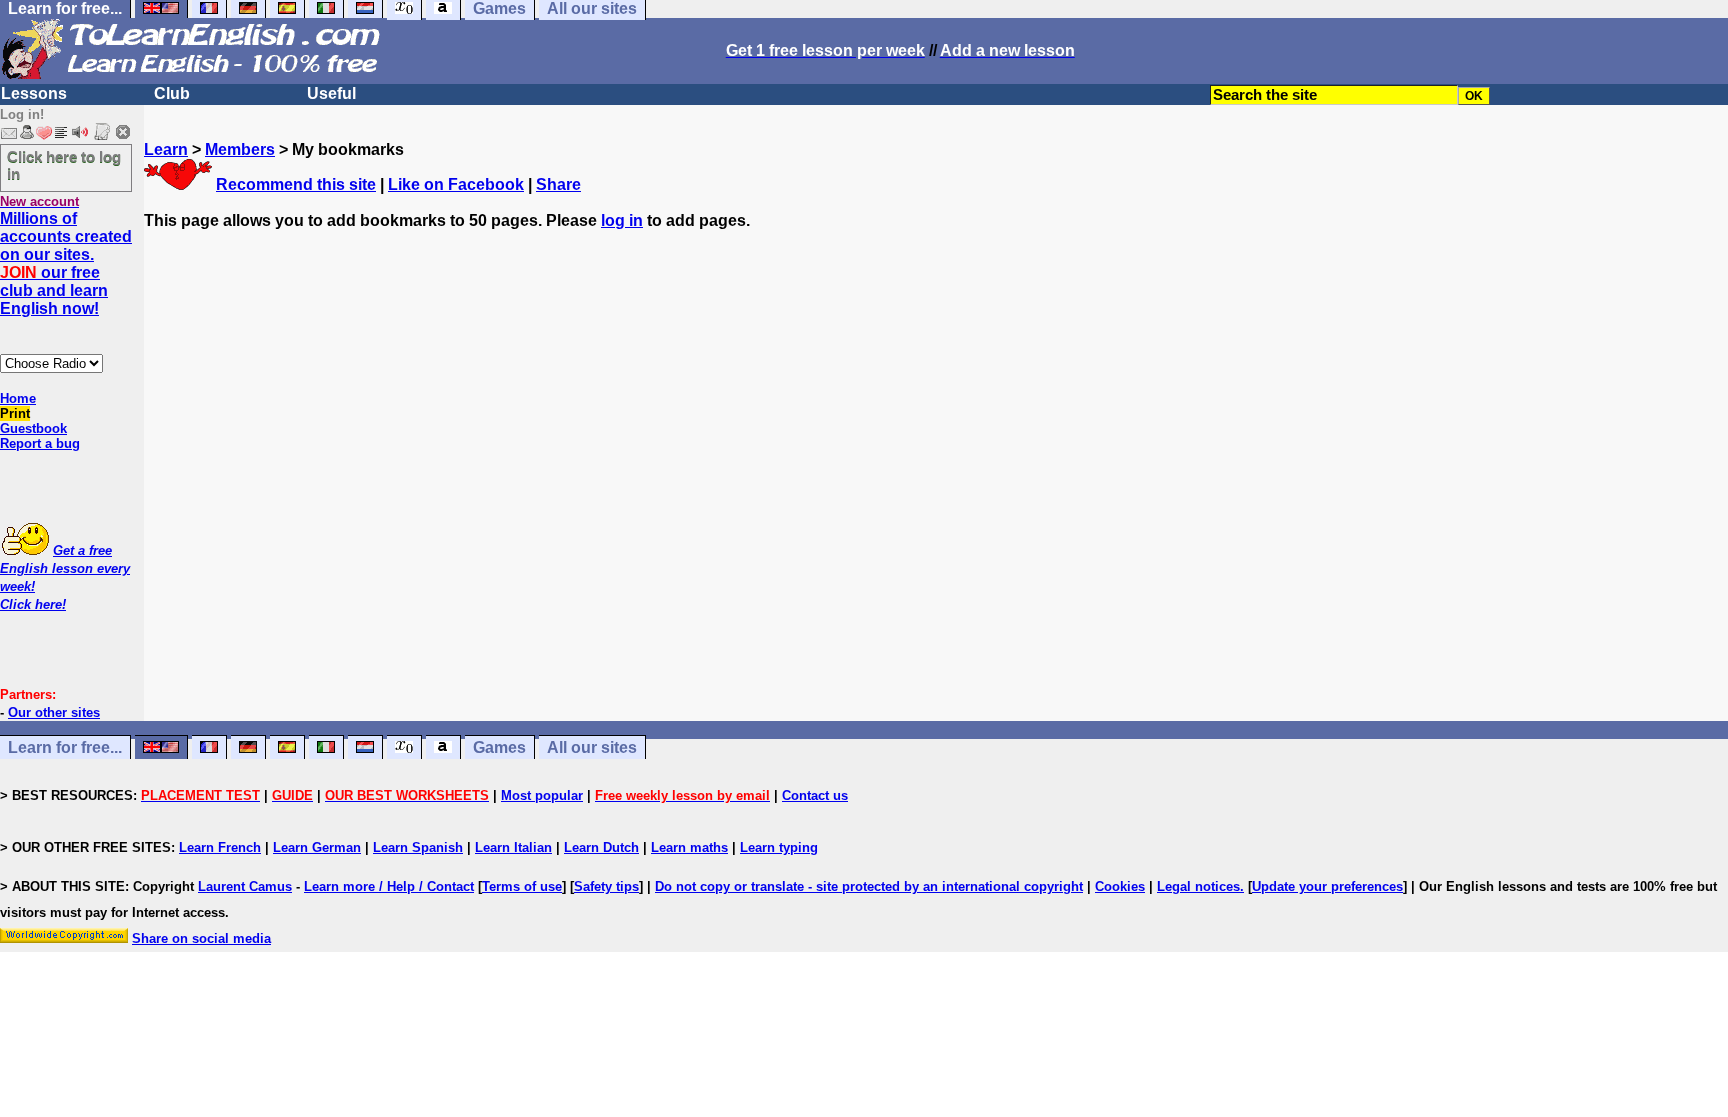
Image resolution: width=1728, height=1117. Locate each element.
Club (172, 93)
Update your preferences (1327, 886)
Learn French (220, 847)
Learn (166, 149)
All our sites (592, 747)
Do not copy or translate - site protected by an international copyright (869, 886)
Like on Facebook (456, 184)
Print (15, 413)
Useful (331, 93)
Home (18, 398)
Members (240, 149)
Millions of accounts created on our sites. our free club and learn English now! (66, 263)
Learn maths (689, 847)
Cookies (1120, 886)
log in (622, 220)
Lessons (34, 93)
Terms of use (522, 886)
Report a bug (40, 443)
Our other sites (54, 712)
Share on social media (201, 938)
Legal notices (1198, 886)
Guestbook (33, 428)
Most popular (542, 795)
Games (499, 747)
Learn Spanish (418, 847)
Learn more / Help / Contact (389, 886)
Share (558, 184)
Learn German (317, 847)
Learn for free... (65, 747)
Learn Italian (513, 847)
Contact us (815, 795)
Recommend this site (296, 184)
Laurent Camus (245, 886)
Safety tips (606, 886)
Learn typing (779, 847)
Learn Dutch (601, 847)
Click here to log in (64, 165)
